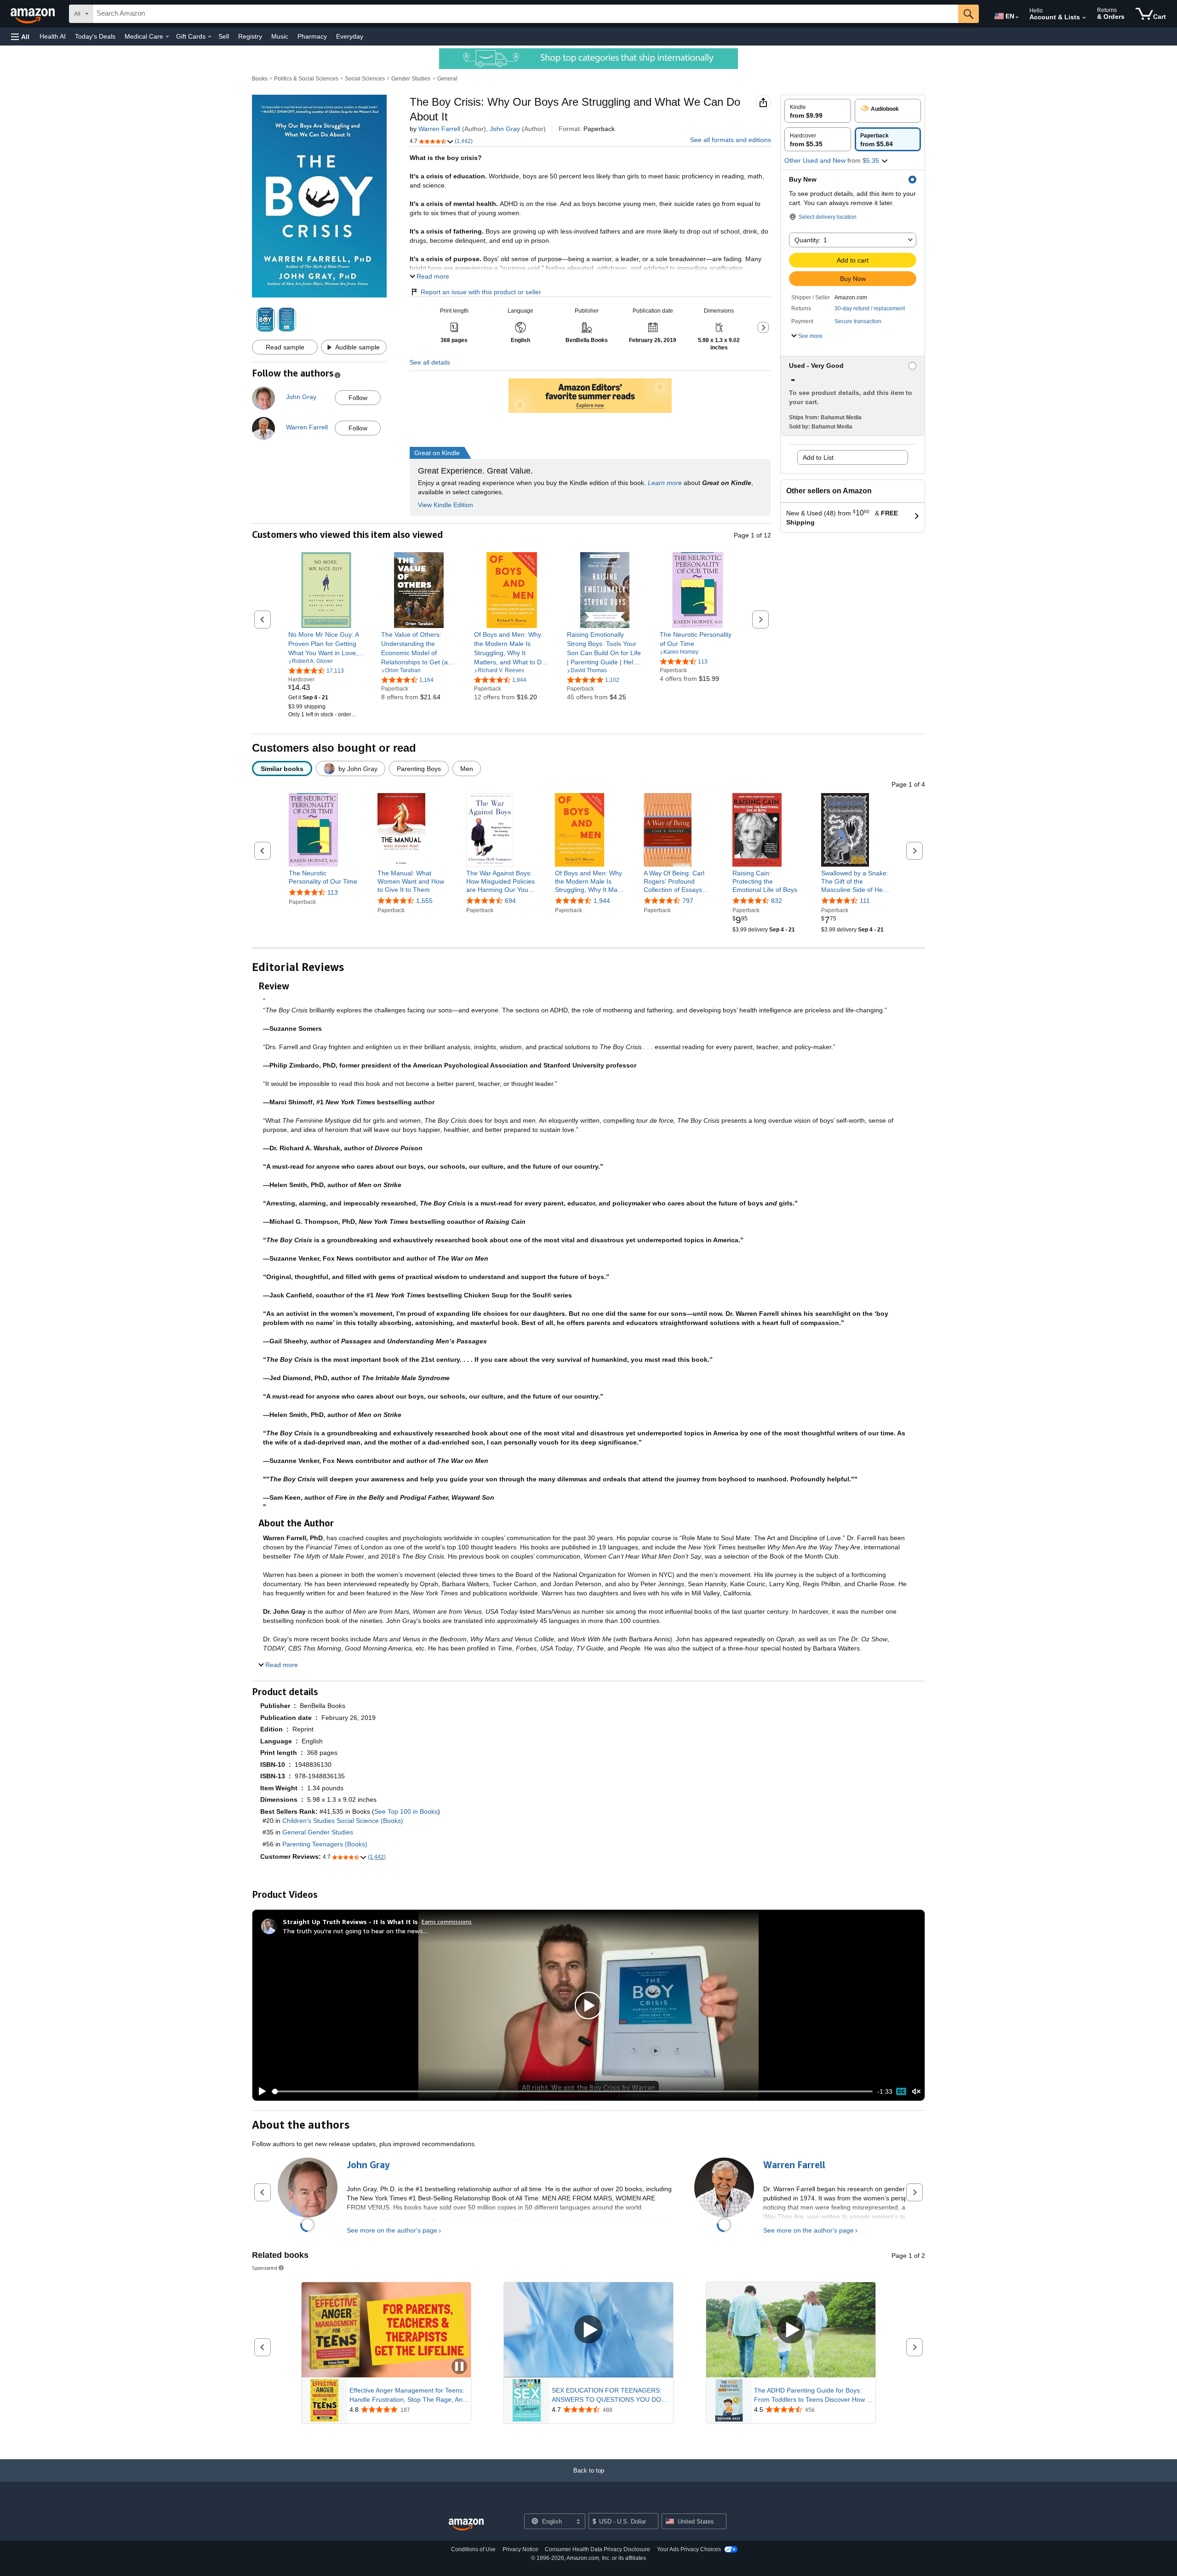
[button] (20, 37)
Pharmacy (312, 36)
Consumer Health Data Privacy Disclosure (597, 2549)
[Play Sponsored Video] (588, 2330)
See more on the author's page (392, 2230)
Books (260, 79)
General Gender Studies (318, 1832)
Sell (224, 36)
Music (280, 36)
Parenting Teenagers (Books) (325, 1844)
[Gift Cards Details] (210, 37)
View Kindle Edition (446, 505)
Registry (250, 36)
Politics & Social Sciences (306, 79)
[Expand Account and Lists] (1084, 18)
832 (777, 901)
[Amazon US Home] (466, 2525)
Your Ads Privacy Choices (689, 2549)
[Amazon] (34, 14)
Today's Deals (95, 36)
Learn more (665, 483)
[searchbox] (526, 14)
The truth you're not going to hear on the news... (355, 1931)
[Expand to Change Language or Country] (1017, 17)
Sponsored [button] (265, 2268)
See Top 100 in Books (406, 1811)
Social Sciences (365, 79)
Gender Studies (411, 79)
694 (510, 901)
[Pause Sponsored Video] (459, 2367)
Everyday (350, 36)
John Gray (505, 129)
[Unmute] (916, 2092)
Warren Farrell (439, 129)
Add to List (818, 457)
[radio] (818, 111)
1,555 (424, 901)
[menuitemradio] (901, 2091)
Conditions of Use (473, 2549)
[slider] (572, 2091)
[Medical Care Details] (167, 37)
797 (688, 901)
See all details (430, 362)
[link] (326, 644)
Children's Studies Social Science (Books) (343, 1821)
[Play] (260, 2091)
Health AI (53, 36)
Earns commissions (447, 1922)
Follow (358, 398)
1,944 (602, 901)
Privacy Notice (520, 2549)
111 (865, 901)
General (447, 79)
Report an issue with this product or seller (481, 292)
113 (333, 892)
